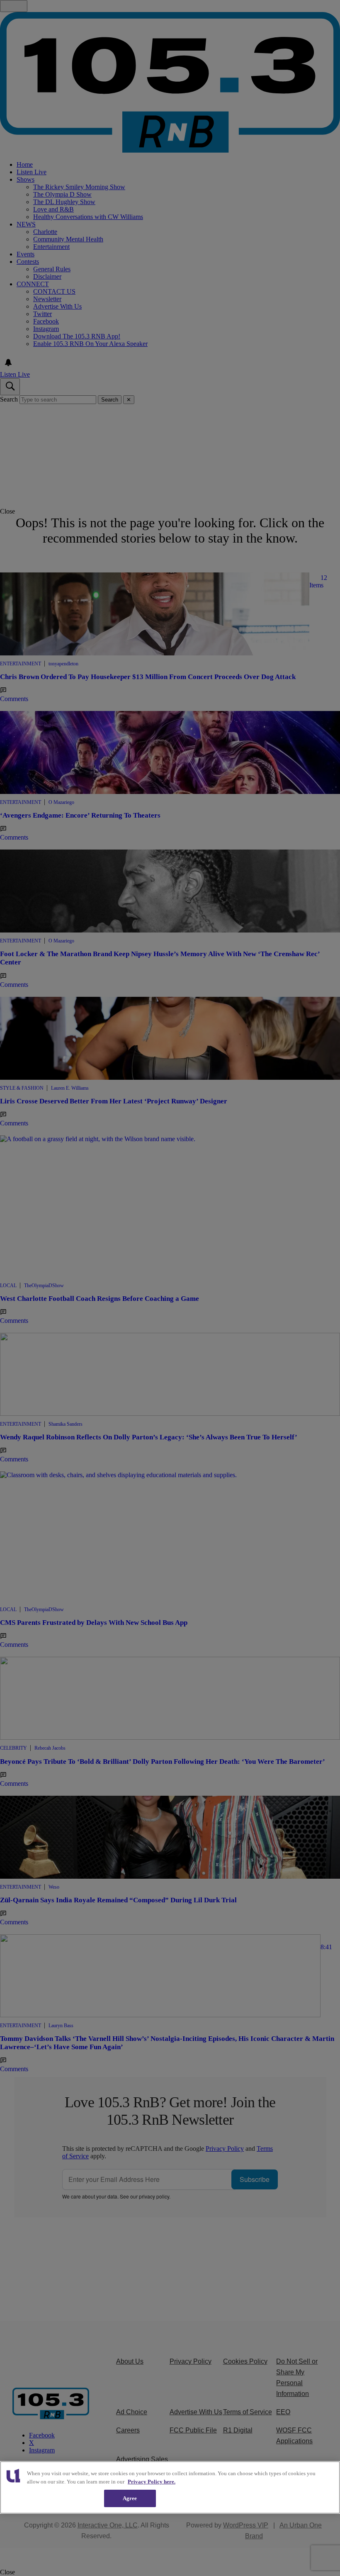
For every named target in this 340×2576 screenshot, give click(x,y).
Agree (130, 2498)
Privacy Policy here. (152, 2482)
